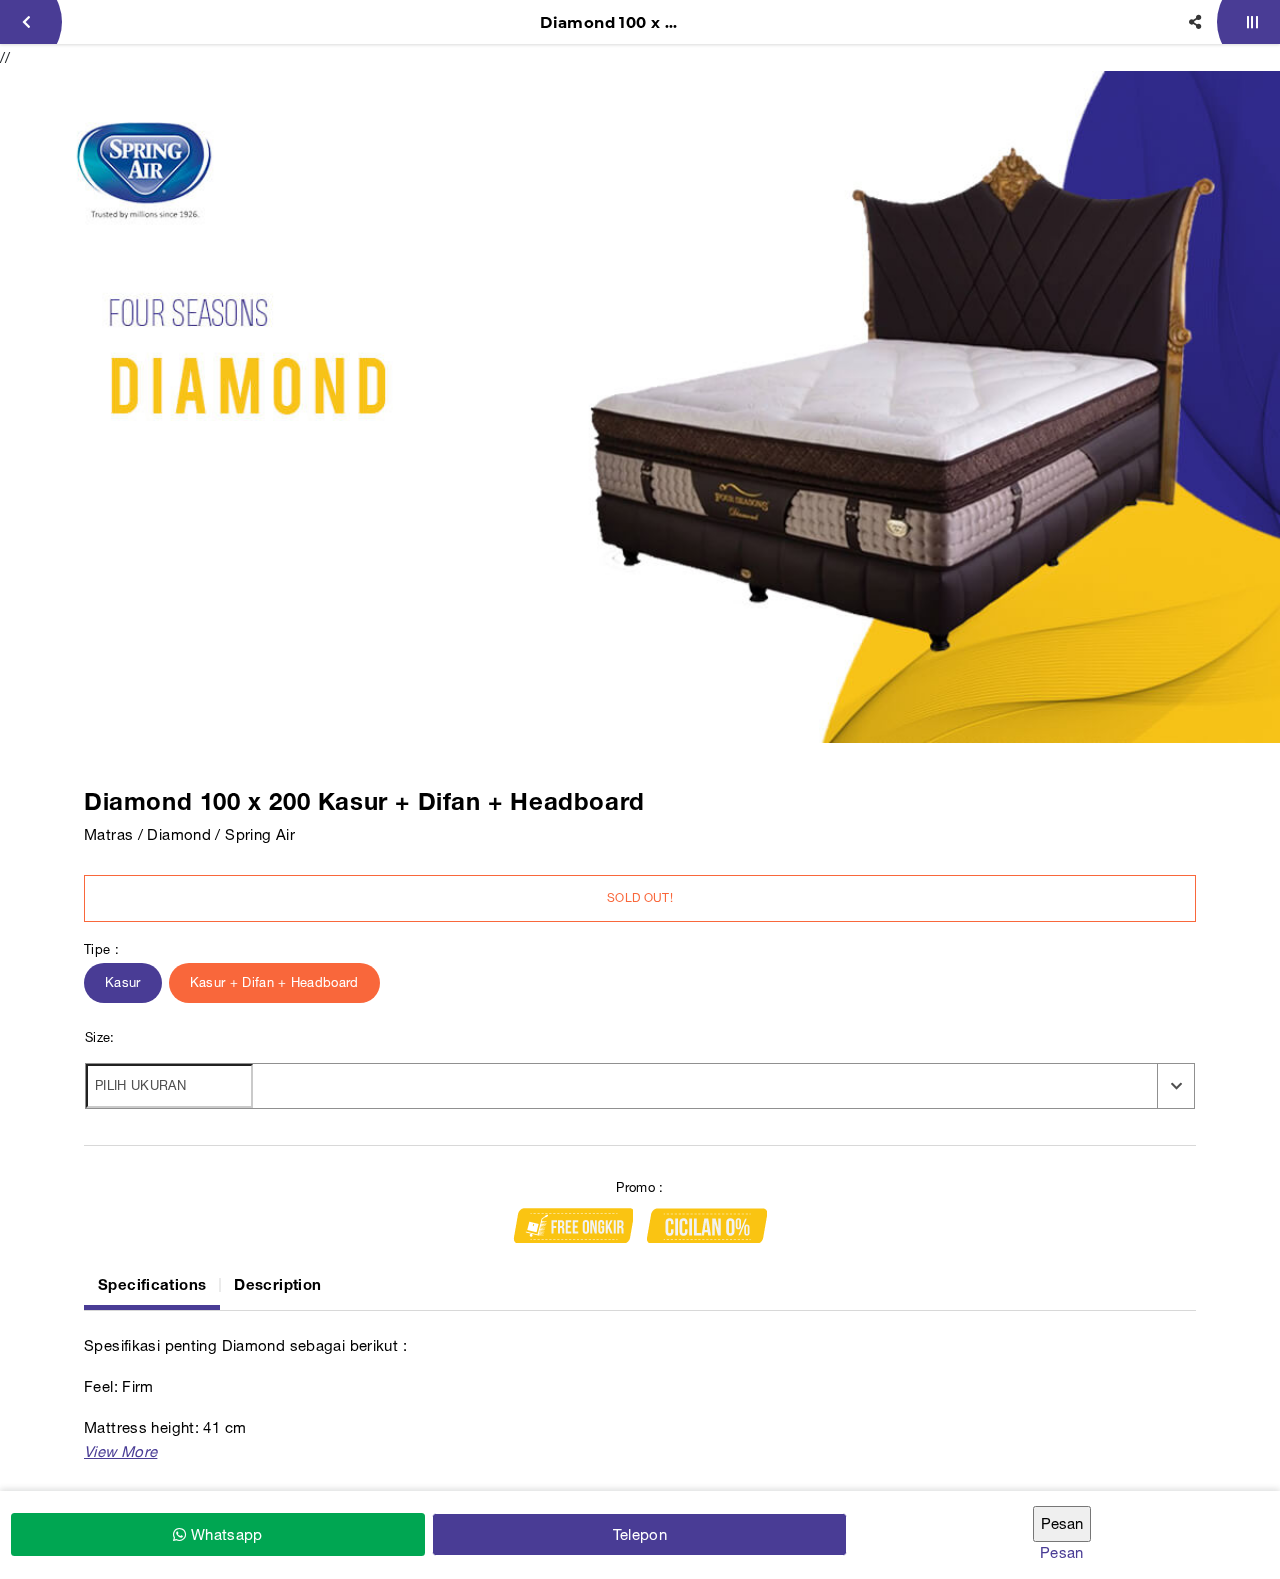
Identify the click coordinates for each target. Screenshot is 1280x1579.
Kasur (123, 982)
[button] (120, 1451)
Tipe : (101, 949)
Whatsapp (224, 1534)
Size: (100, 1037)
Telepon (640, 1534)
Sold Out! (640, 898)
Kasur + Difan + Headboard (274, 982)
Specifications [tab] (152, 1284)
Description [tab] (277, 1284)
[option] (640, 407)
